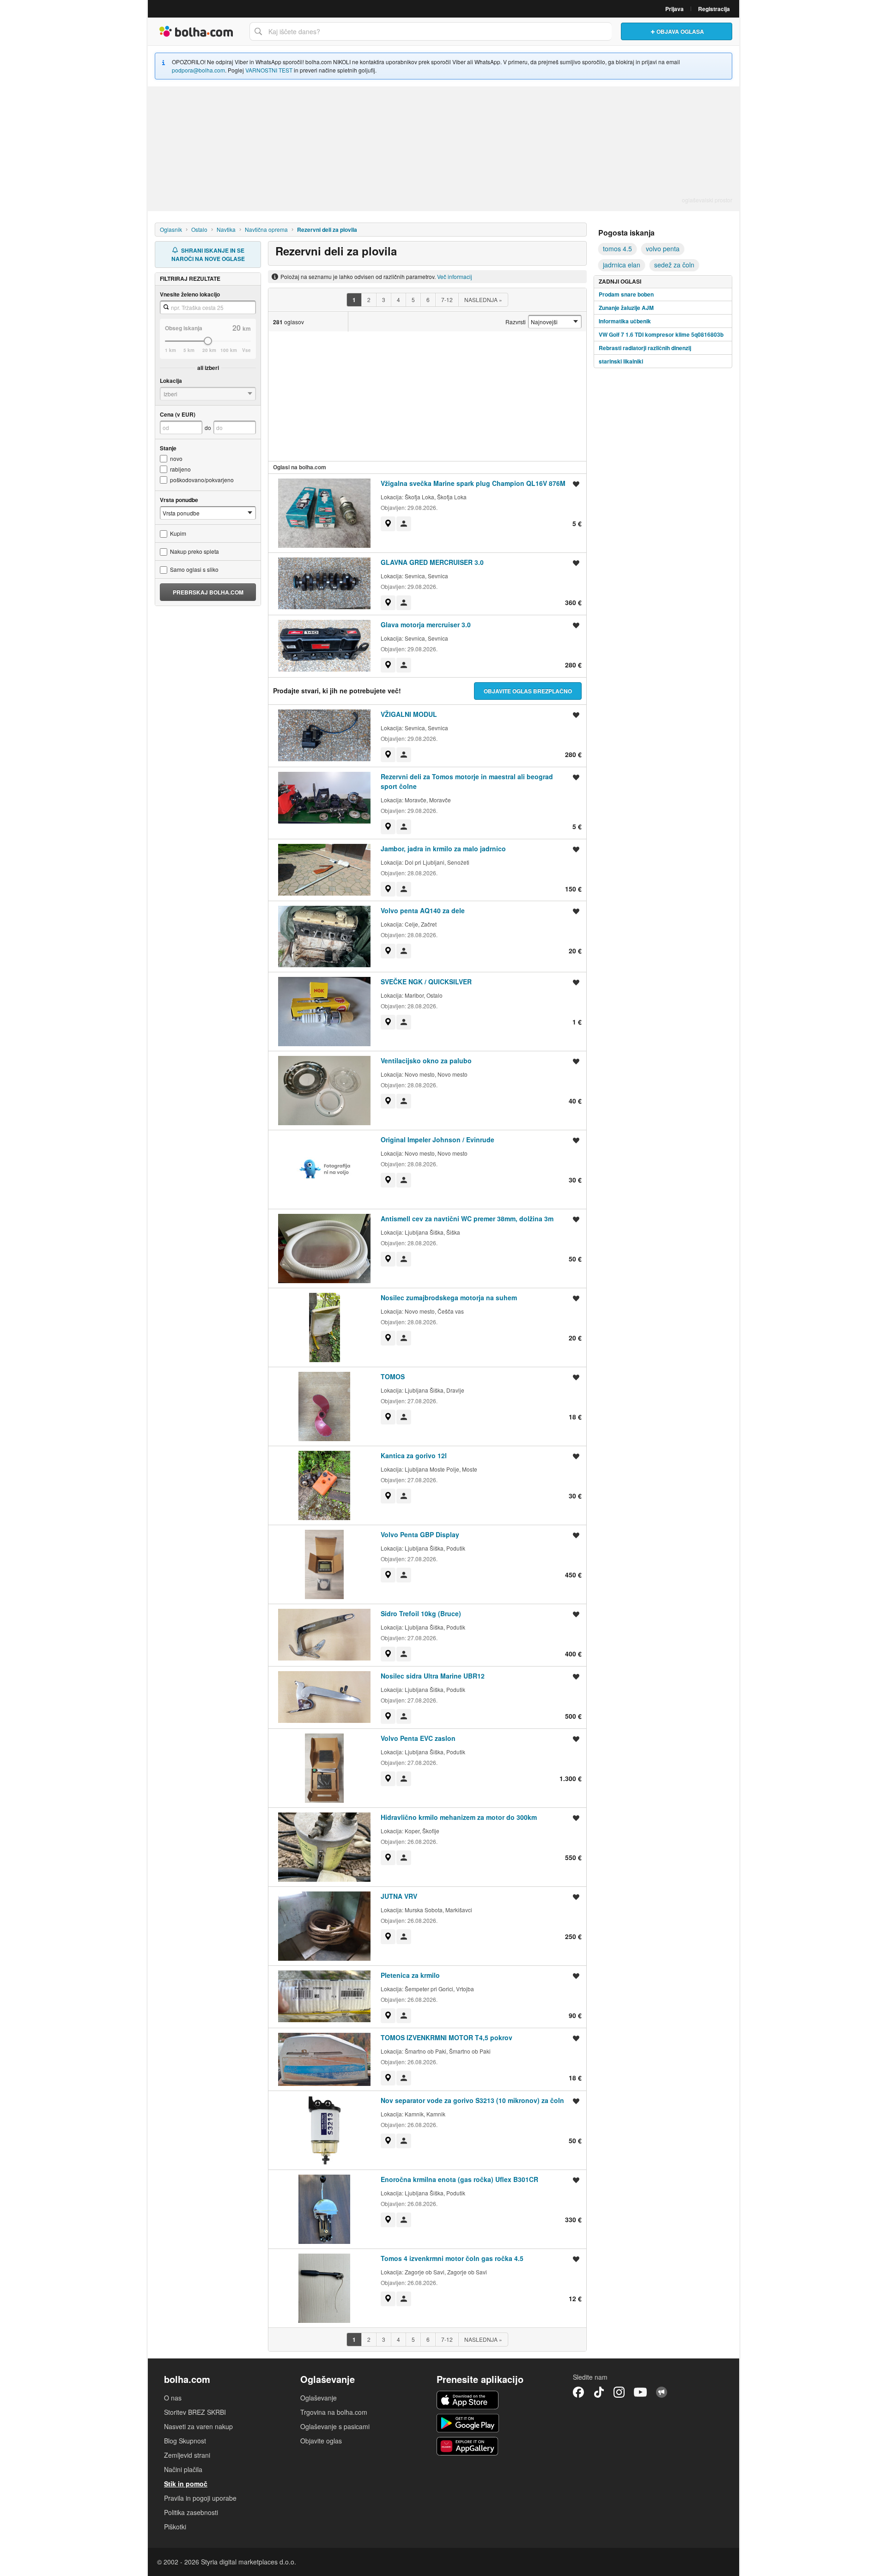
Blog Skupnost (185, 2441)
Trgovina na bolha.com (334, 2412)
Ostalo (199, 229)
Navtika (226, 229)
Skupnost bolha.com (662, 2392)
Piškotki (175, 2527)
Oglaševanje (319, 2398)
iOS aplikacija (468, 2400)
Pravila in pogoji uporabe (200, 2498)
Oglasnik (171, 229)
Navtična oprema (266, 229)
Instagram (619, 2392)
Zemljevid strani (187, 2455)
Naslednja (483, 300)
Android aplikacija (468, 2423)
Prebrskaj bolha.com (208, 592)
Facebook (578, 2392)
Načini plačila (183, 2469)
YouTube (640, 2392)
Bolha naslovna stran (196, 31)
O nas (173, 2398)
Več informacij (455, 276)
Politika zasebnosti (191, 2512)
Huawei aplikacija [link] (468, 2446)
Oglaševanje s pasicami (335, 2426)
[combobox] (431, 31)
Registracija (714, 9)
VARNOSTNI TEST (269, 70)
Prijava (674, 9)
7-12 (447, 300)
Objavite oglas (321, 2441)
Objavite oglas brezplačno (528, 691)
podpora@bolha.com (198, 70)
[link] (388, 524)
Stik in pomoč (186, 2484)
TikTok (599, 2392)
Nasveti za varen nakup (198, 2426)
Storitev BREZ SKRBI (195, 2412)
